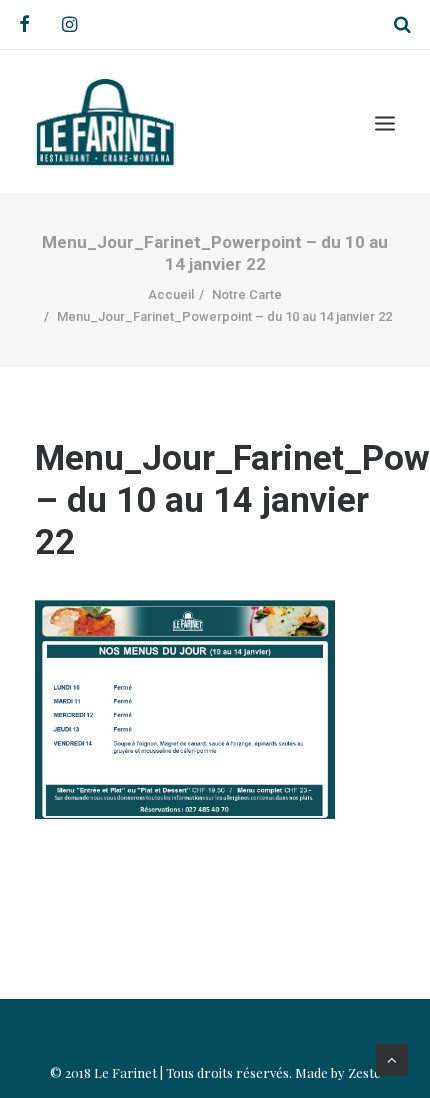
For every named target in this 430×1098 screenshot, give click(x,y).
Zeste (364, 1072)
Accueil (171, 294)
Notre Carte (247, 294)
